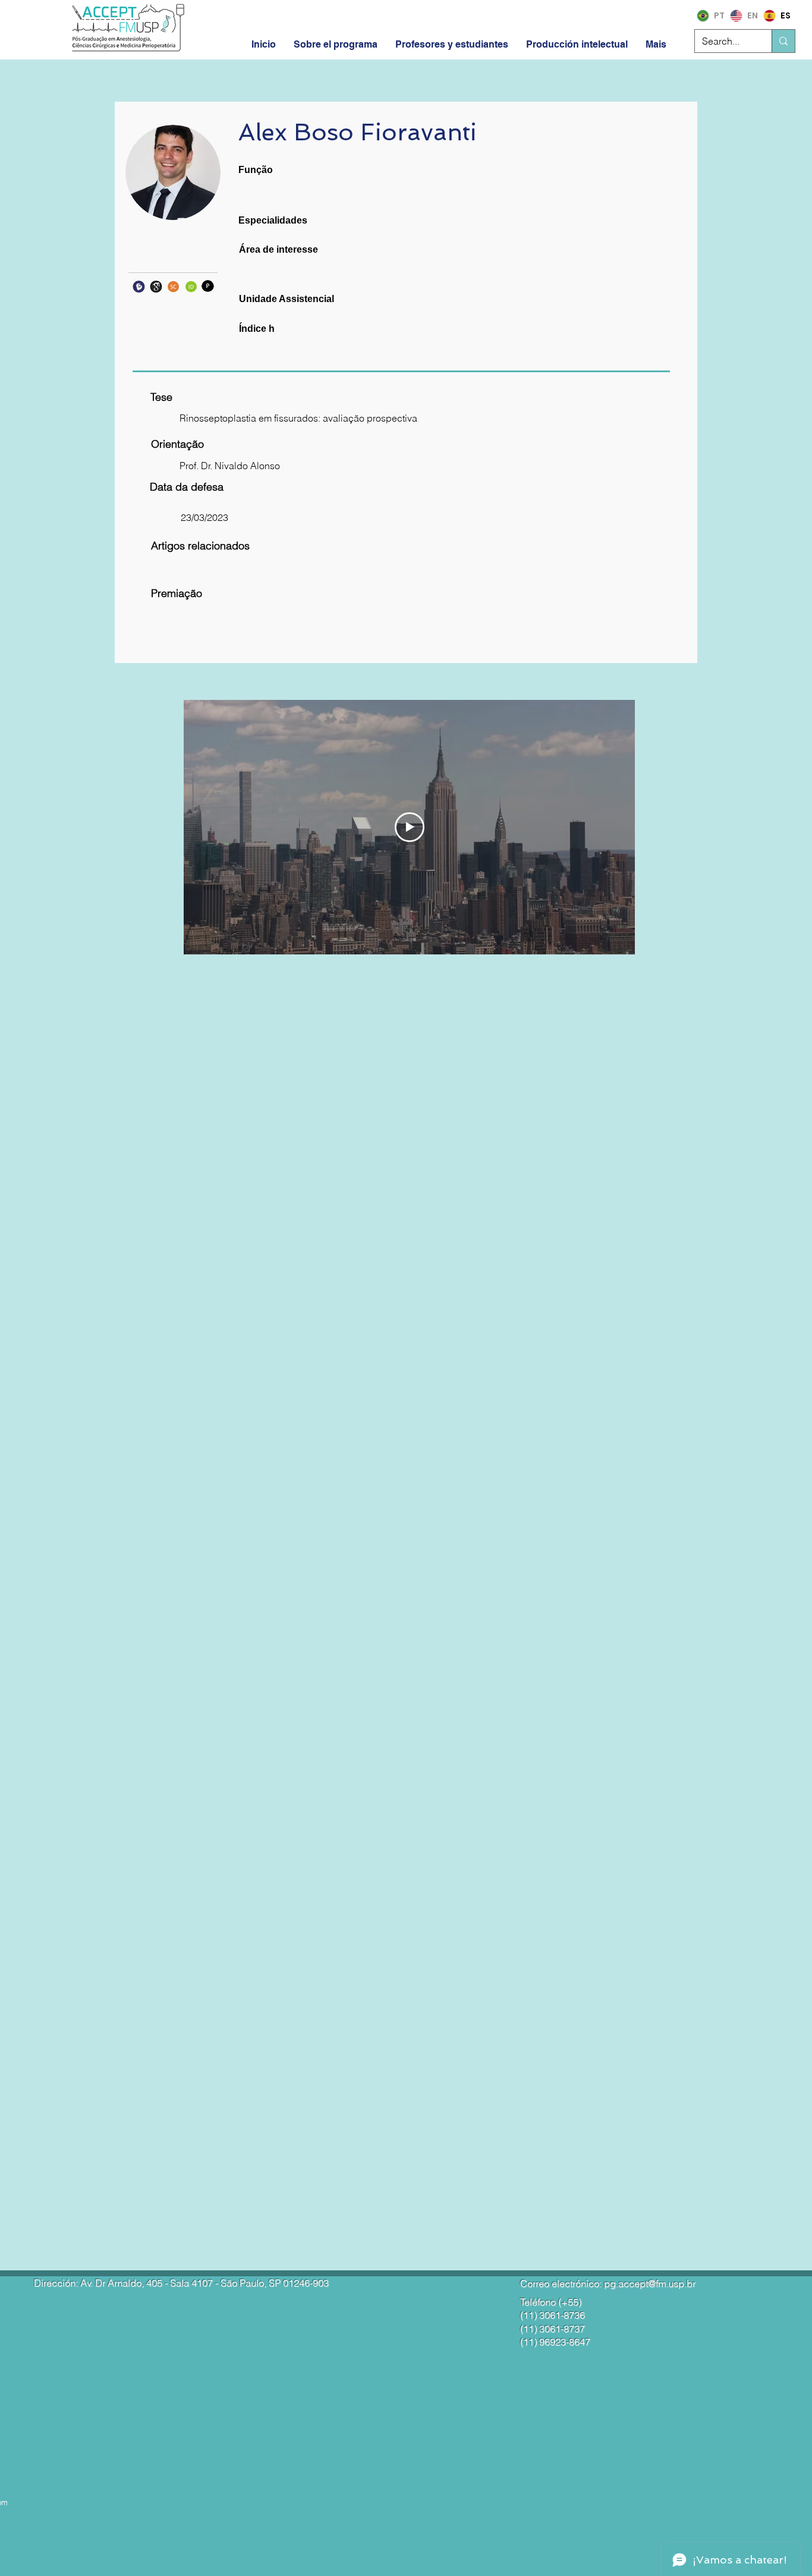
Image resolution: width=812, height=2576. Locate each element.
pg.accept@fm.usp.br (650, 2283)
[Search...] (783, 41)
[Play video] (410, 827)
